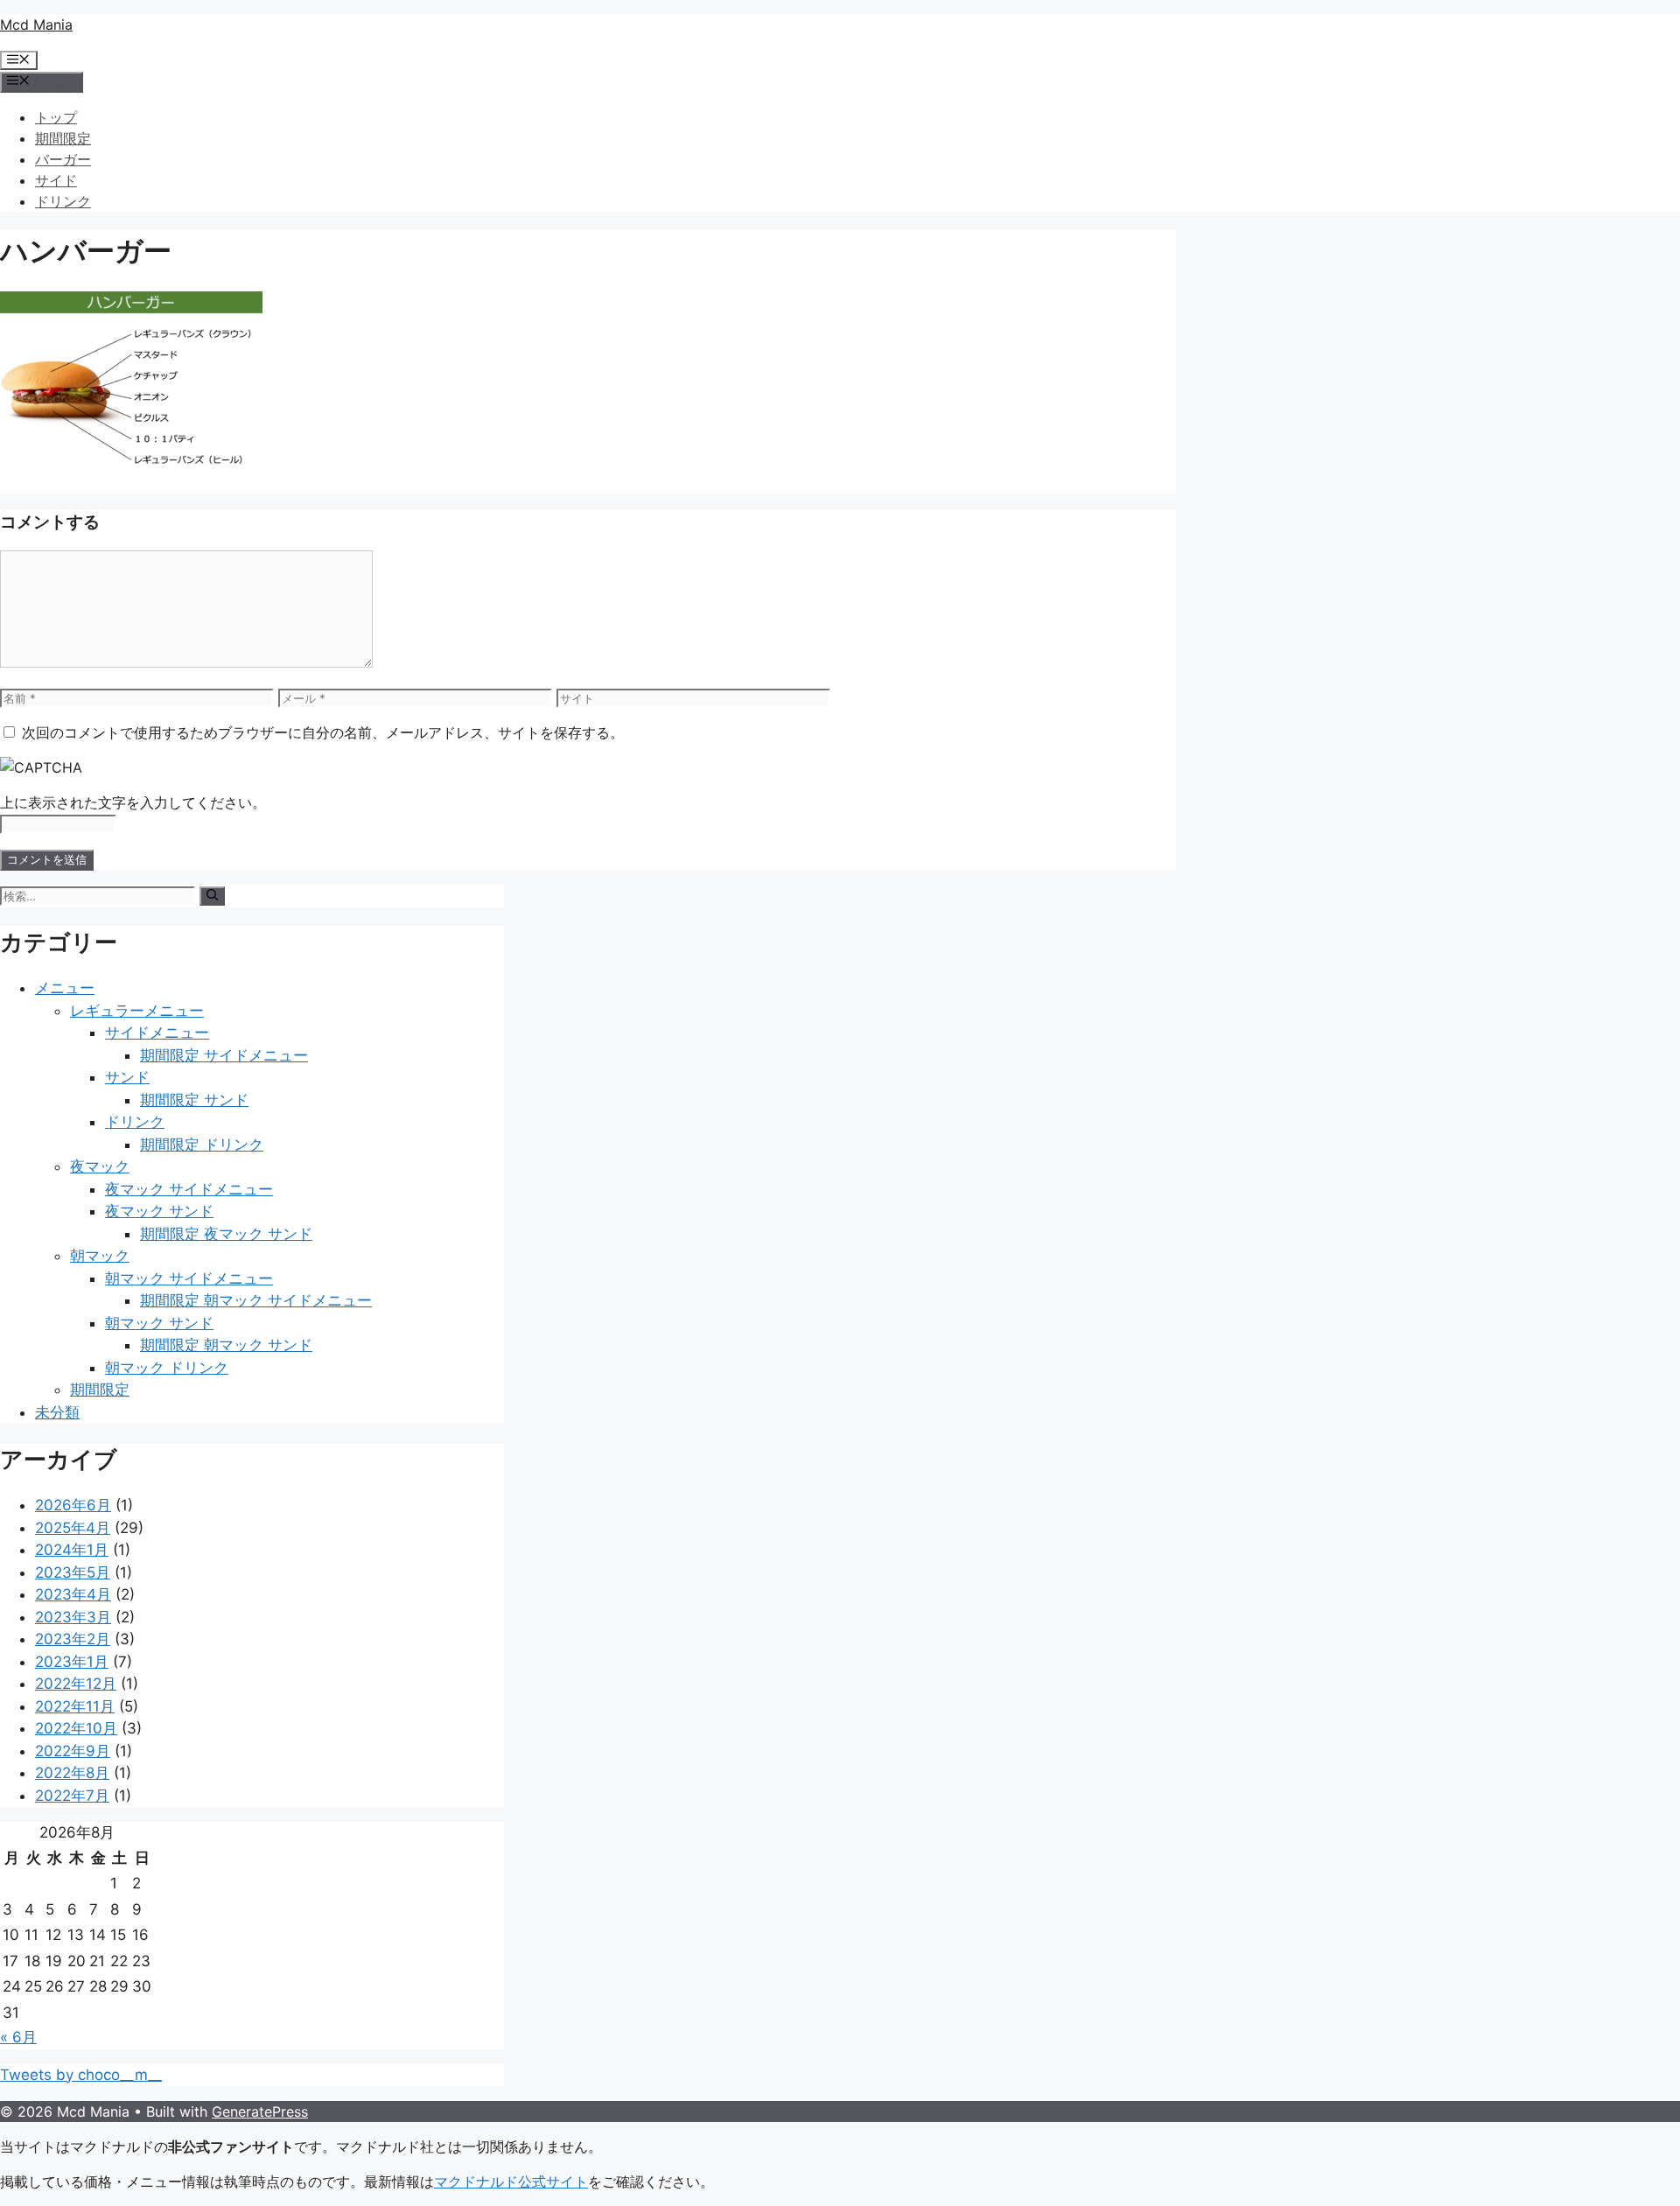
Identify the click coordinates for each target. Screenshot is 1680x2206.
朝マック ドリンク (167, 1368)
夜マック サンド (159, 1211)
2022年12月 (76, 1684)
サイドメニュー (157, 1033)
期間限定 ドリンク (202, 1145)
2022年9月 (73, 1751)
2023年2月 (73, 1639)
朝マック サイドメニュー (189, 1278)
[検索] (212, 896)
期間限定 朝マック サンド (226, 1345)
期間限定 (63, 138)
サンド (127, 1077)
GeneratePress (260, 2111)
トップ (56, 117)
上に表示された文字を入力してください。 (133, 802)
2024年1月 (72, 1550)
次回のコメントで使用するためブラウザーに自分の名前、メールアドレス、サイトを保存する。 (323, 732)
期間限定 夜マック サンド (226, 1234)
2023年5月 (73, 1572)
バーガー (63, 159)
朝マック (100, 1256)
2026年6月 (73, 1505)
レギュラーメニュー (137, 1011)
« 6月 (18, 2037)
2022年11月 (75, 1706)
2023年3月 (73, 1617)
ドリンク (63, 201)
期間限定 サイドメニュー (224, 1055)
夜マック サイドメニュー (189, 1189)
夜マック (100, 1166)
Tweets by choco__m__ (81, 2075)
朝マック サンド (159, 1323)
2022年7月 (72, 1796)
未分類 (57, 1412)
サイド (56, 180)
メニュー (65, 988)
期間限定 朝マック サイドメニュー (256, 1300)
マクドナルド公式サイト (511, 2181)
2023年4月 (73, 1594)
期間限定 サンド (194, 1100)
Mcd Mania (36, 25)
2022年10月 (76, 1728)
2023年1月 (72, 1662)
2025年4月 (73, 1528)
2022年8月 (72, 1773)
